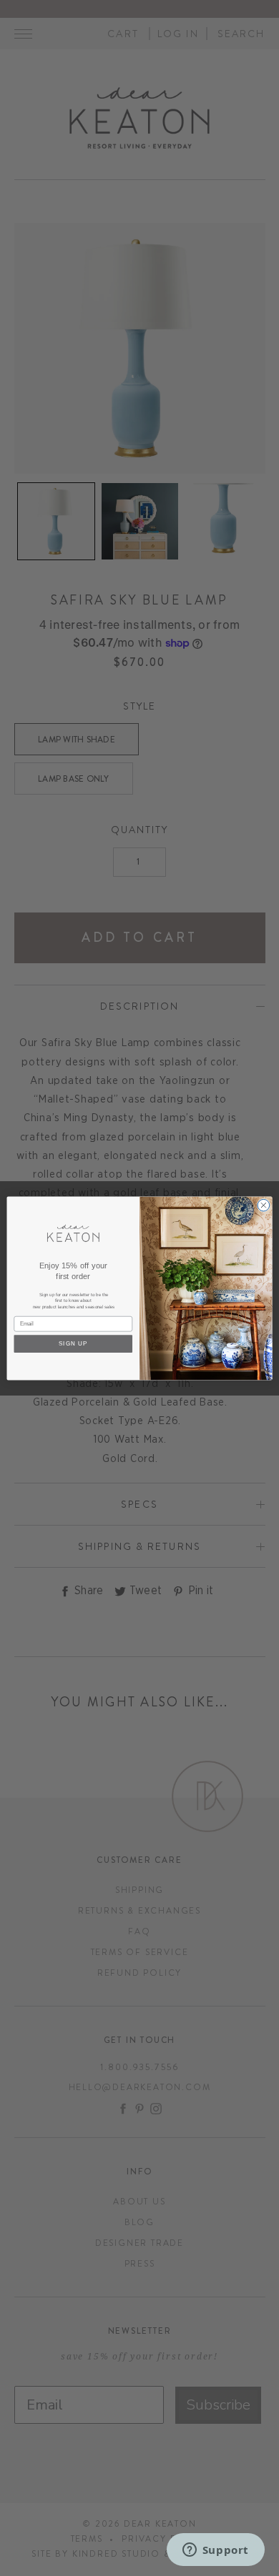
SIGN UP (73, 1343)
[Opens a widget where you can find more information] (215, 2551)
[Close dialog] (264, 1205)
